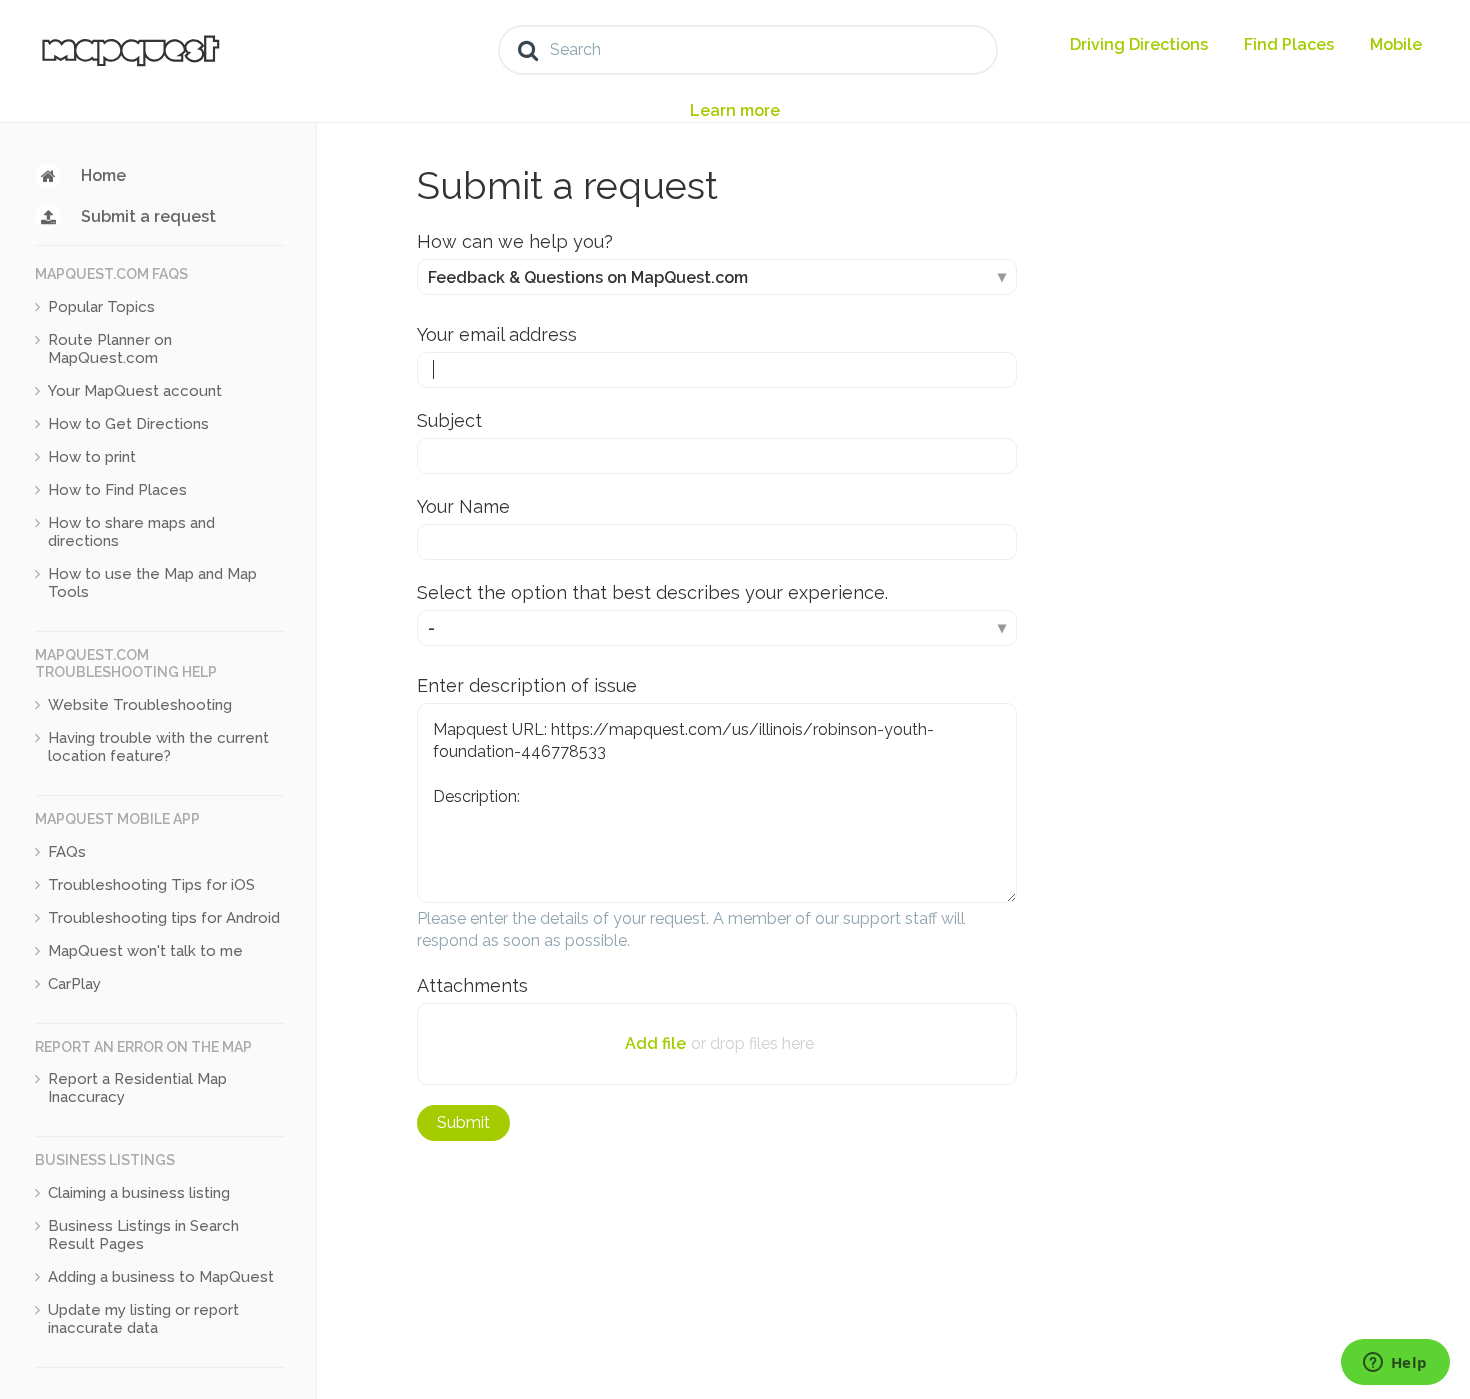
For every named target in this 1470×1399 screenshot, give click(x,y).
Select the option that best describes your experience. (652, 592)
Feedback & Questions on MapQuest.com (588, 277)
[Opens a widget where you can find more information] (1395, 1364)
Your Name (463, 506)
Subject (449, 420)
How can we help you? (515, 241)
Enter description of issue (527, 685)
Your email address (497, 334)
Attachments (472, 985)
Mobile (1396, 44)
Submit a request (148, 216)
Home (103, 175)
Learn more (735, 110)
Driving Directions (1139, 44)
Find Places (1289, 44)
